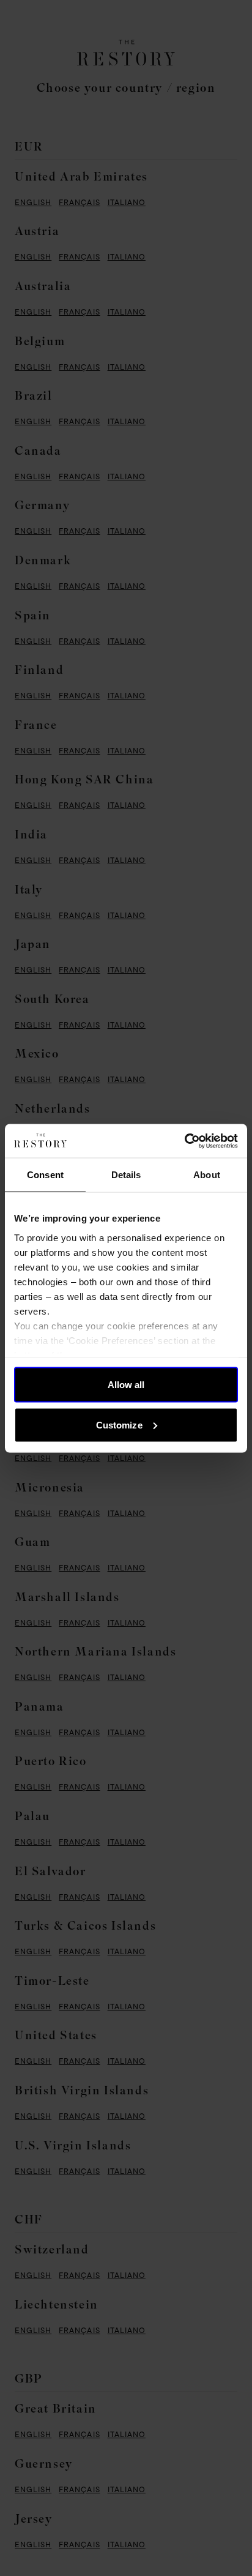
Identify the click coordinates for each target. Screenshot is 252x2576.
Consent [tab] (45, 1175)
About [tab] (207, 1175)
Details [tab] (126, 1175)
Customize (119, 1424)
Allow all (126, 1385)
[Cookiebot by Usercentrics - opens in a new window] (184, 1141)
